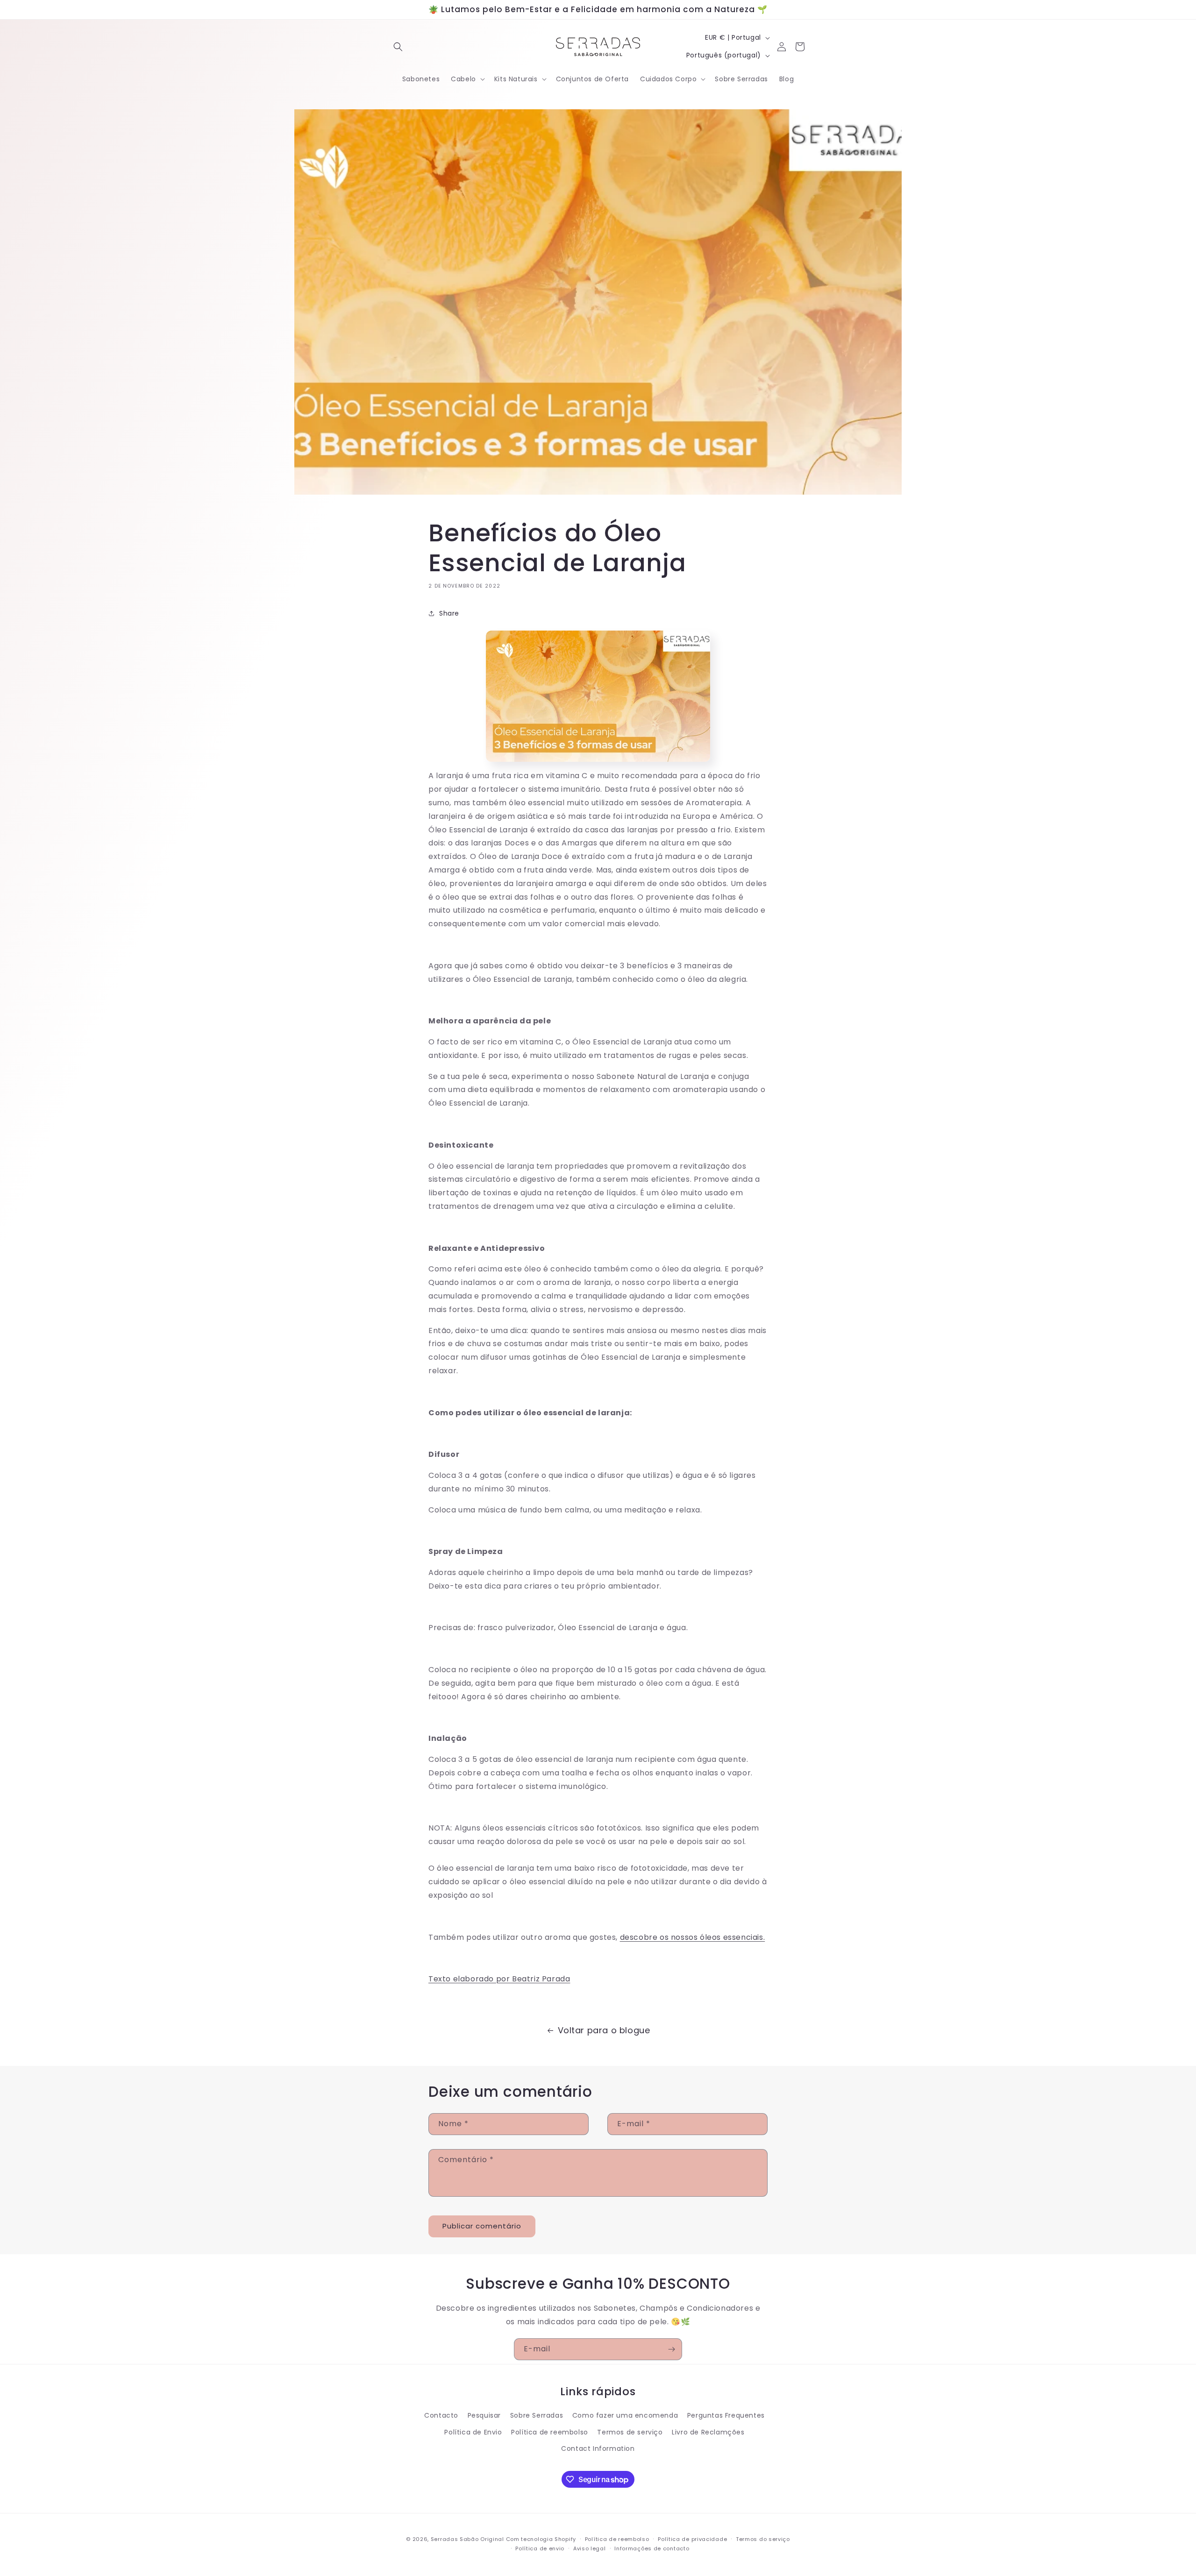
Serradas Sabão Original (467, 2539)
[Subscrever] (671, 2349)
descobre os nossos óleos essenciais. (693, 1937)
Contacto (441, 2416)
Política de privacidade (692, 2539)
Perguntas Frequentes (726, 2416)
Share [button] (449, 613)
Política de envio (540, 2548)
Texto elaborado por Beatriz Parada (499, 1979)
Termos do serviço (763, 2539)
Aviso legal (590, 2548)
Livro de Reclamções (708, 2432)
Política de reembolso (550, 2432)
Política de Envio (473, 2432)
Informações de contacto (652, 2548)
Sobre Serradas (537, 2416)
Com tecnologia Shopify (541, 2539)
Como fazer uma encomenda (625, 2416)
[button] (398, 47)
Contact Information (598, 2448)
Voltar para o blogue (604, 2030)
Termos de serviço (630, 2432)
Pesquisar (484, 2416)
